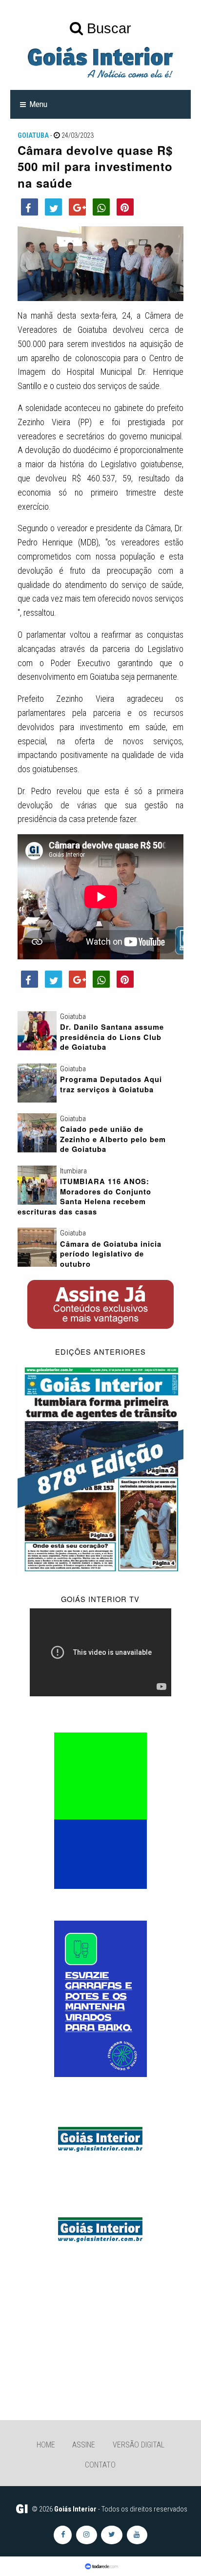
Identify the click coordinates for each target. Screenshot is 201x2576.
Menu (38, 104)
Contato (100, 2465)
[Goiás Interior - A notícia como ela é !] (100, 62)
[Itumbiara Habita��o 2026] (100, 1810)
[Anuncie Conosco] (100, 2138)
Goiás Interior (75, 2509)
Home (46, 2445)
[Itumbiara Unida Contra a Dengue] (100, 1998)
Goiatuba (33, 135)
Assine (84, 2445)
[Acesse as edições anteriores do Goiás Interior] (101, 1468)
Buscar (107, 28)
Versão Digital (139, 2445)
